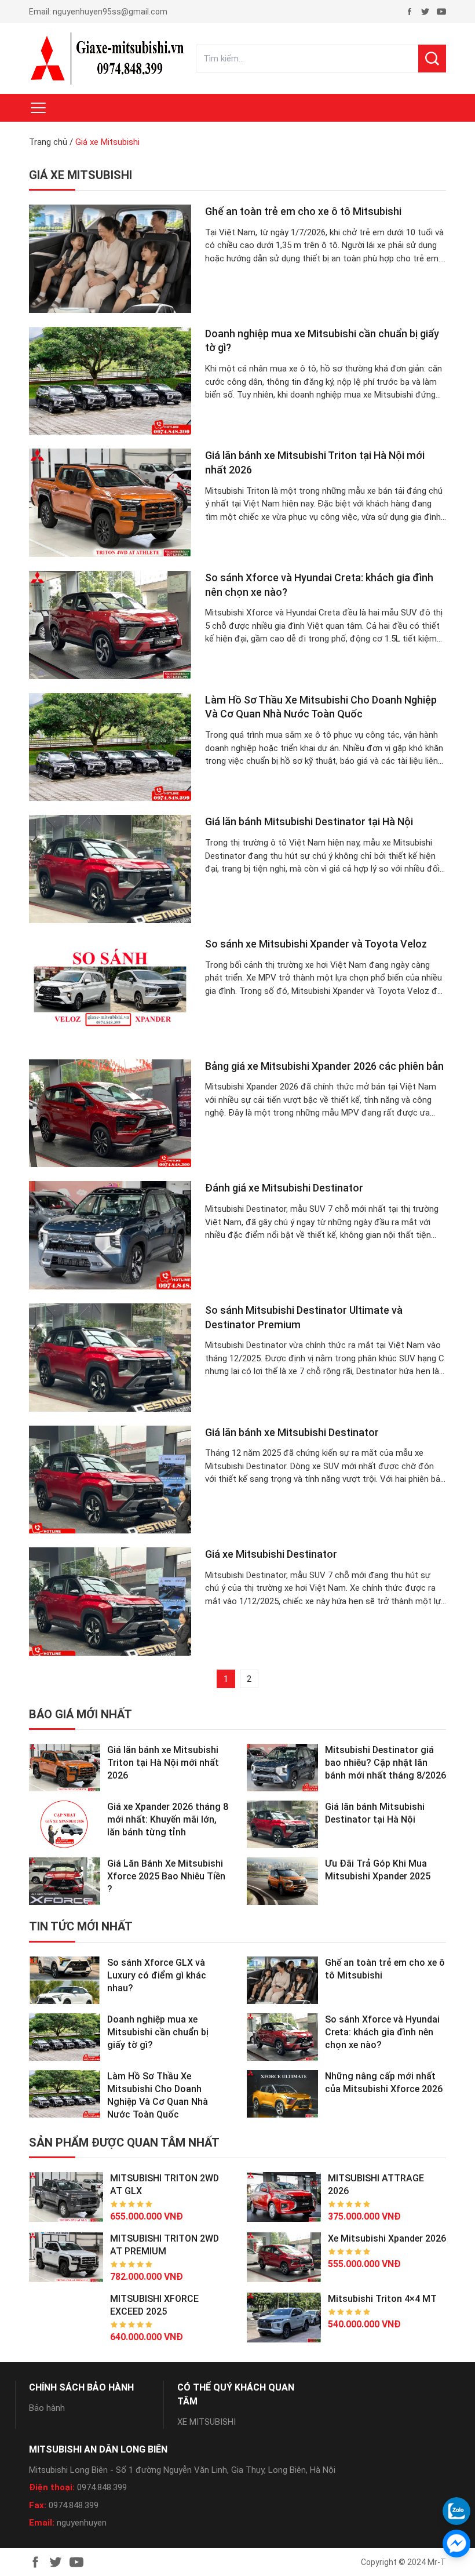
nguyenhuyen (82, 2523)
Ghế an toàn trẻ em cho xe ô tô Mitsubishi (303, 211)
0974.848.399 (102, 2487)
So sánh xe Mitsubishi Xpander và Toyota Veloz (316, 944)
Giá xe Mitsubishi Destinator (271, 1554)
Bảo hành (47, 2408)
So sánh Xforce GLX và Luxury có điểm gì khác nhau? (157, 1975)
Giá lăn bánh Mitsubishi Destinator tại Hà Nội (309, 821)
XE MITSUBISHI (207, 2422)
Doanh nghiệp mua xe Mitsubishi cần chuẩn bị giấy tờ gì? (158, 2032)
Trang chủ (48, 142)
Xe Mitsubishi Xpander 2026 (387, 2238)
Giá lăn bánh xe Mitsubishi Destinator (292, 1432)
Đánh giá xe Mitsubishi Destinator (284, 1188)
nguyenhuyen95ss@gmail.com (110, 12)
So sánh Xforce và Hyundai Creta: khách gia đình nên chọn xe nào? (382, 2032)
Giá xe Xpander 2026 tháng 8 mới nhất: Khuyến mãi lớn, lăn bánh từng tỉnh (168, 1819)
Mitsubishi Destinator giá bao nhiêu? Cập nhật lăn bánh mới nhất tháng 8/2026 (386, 1763)
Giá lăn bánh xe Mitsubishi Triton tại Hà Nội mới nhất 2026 (163, 1763)
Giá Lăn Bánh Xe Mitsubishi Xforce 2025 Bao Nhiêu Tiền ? (166, 1876)
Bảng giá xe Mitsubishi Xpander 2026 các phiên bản (324, 1066)
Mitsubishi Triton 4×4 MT (382, 2299)
